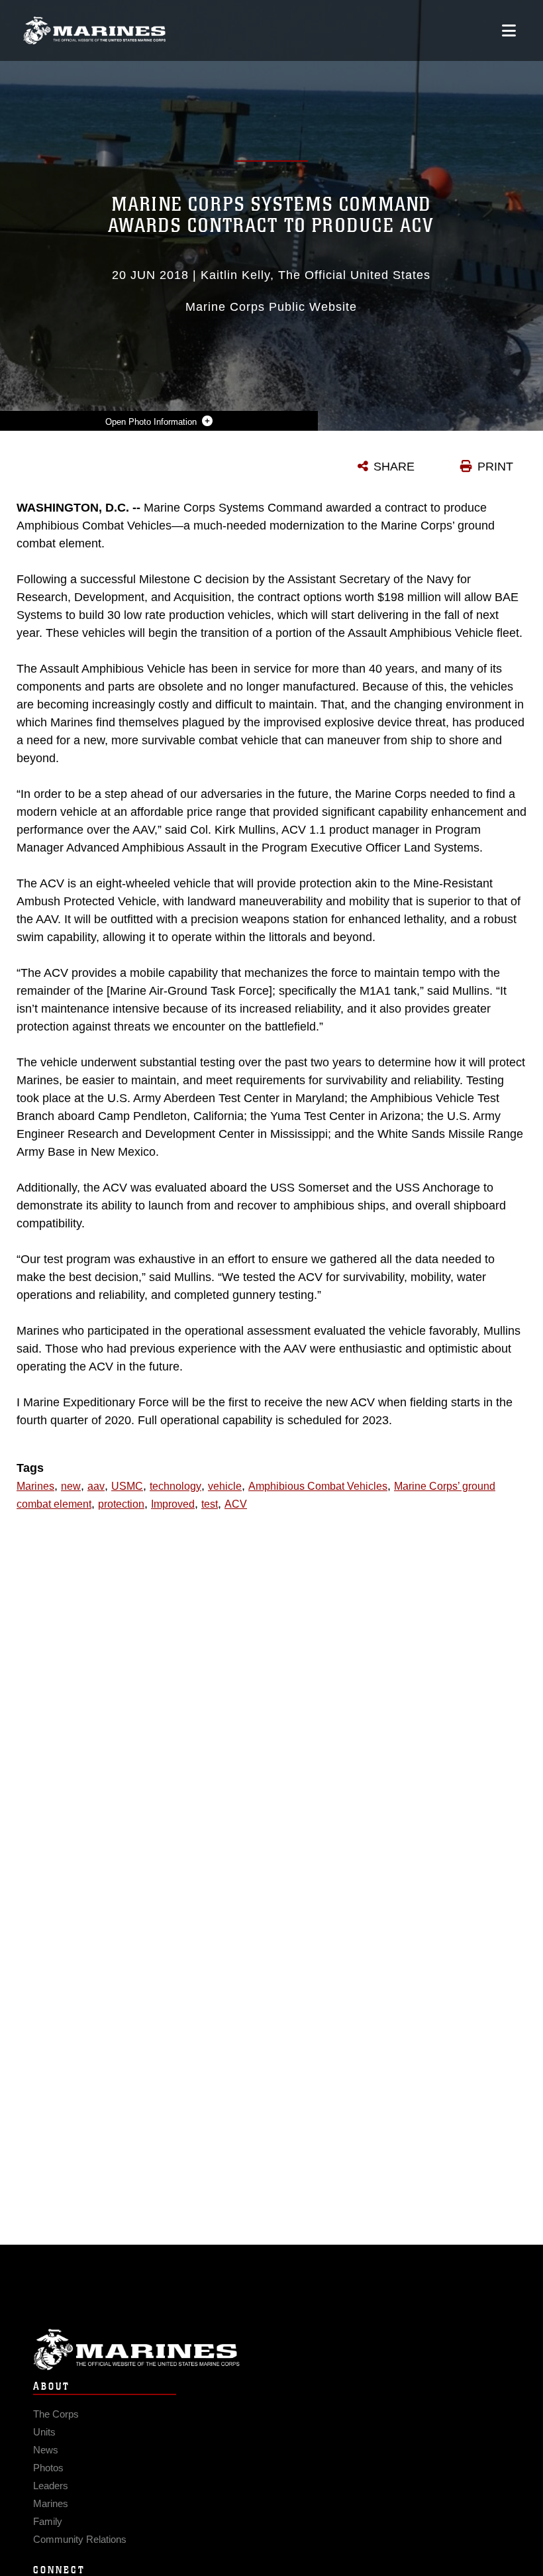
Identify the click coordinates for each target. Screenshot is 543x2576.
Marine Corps (271, 2350)
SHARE (394, 467)
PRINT (495, 467)
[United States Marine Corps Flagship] (94, 30)
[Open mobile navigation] (509, 30)
